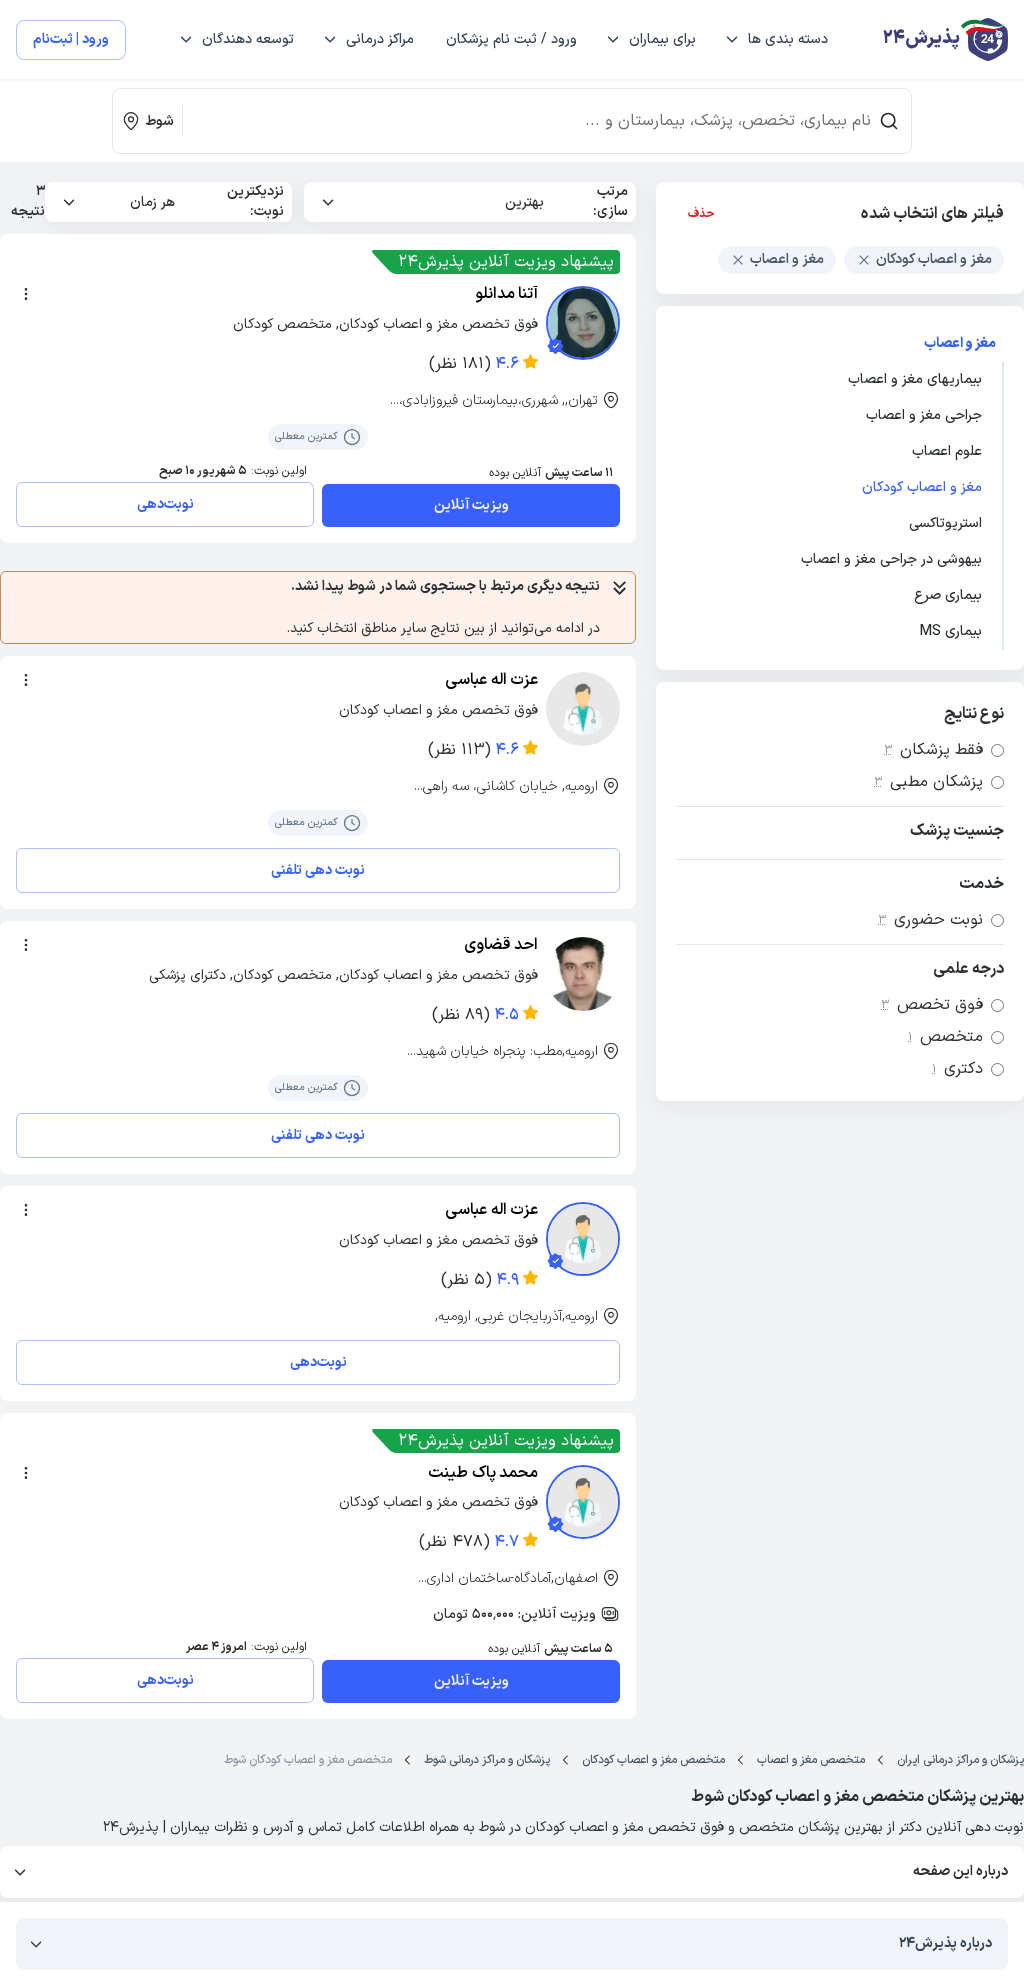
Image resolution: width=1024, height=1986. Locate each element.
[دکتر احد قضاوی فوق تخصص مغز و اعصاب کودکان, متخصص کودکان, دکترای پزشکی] (583, 974)
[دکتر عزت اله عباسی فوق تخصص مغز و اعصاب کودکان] (583, 709)
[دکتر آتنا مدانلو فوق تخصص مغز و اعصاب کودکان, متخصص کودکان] (583, 323)
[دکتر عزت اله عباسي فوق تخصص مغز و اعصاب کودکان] (583, 1239)
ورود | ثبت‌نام (71, 39)
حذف (701, 214)
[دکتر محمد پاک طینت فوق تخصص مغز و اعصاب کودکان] (583, 1502)
